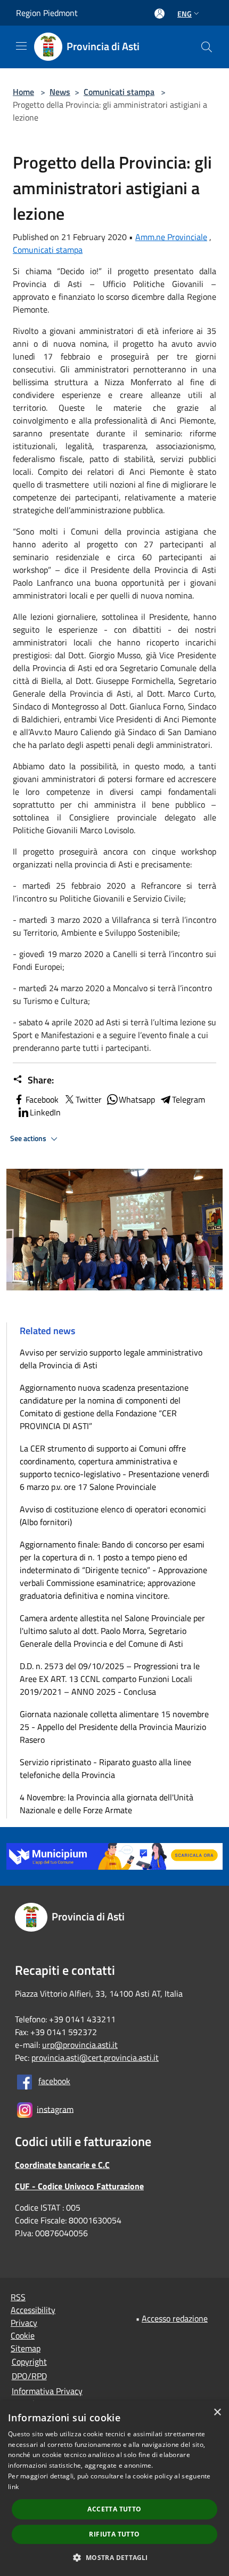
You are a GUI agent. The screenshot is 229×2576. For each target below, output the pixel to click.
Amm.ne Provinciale (171, 237)
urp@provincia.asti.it (80, 2045)
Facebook (42, 1099)
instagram (55, 2109)
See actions (29, 1138)
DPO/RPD (29, 2376)
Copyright (29, 2362)
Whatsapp (137, 1099)
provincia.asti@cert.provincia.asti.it (95, 2057)
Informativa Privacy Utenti (47, 2397)
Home (23, 92)
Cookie (23, 2335)
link (13, 2487)
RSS (18, 2297)
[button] (114, 2557)
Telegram (189, 1099)
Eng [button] (185, 14)
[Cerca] (207, 47)
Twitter (89, 1099)
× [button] (217, 2412)
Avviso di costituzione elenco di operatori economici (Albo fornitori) (113, 1516)
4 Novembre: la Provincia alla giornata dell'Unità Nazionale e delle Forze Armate (107, 1804)
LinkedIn (45, 1112)
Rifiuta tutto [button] (114, 2534)
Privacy (24, 2323)
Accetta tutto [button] (114, 2509)
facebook (54, 2081)
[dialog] (114, 2489)
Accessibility (33, 2310)
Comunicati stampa (119, 92)
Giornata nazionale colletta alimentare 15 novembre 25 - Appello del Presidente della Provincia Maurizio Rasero (114, 1727)
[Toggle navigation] (21, 46)
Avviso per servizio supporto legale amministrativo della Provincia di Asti (111, 1359)
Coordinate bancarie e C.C (62, 2165)
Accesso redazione (175, 2318)
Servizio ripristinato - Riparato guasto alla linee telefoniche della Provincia (105, 1768)
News (60, 92)
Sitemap (26, 2348)
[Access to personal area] (160, 14)
